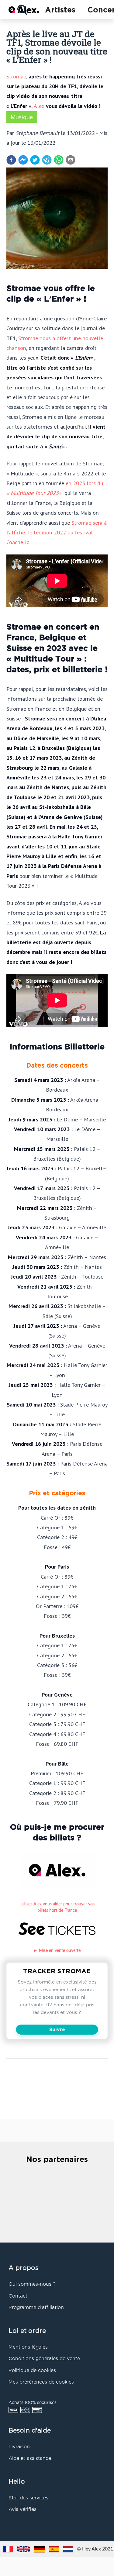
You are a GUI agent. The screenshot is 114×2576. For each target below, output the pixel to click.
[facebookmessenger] (23, 160)
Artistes (60, 10)
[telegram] (47, 160)
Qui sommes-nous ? (32, 2284)
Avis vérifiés (22, 2510)
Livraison (19, 2447)
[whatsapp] (59, 160)
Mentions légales (28, 2347)
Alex (39, 106)
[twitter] (35, 160)
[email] (71, 160)
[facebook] (11, 160)
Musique (22, 117)
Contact (18, 2296)
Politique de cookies (32, 2371)
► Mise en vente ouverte (57, 1951)
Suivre (57, 2030)
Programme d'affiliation (36, 2308)
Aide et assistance (30, 2459)
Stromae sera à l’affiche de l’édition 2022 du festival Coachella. (57, 532)
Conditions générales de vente (44, 2359)
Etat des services (28, 2498)
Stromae (16, 76)
